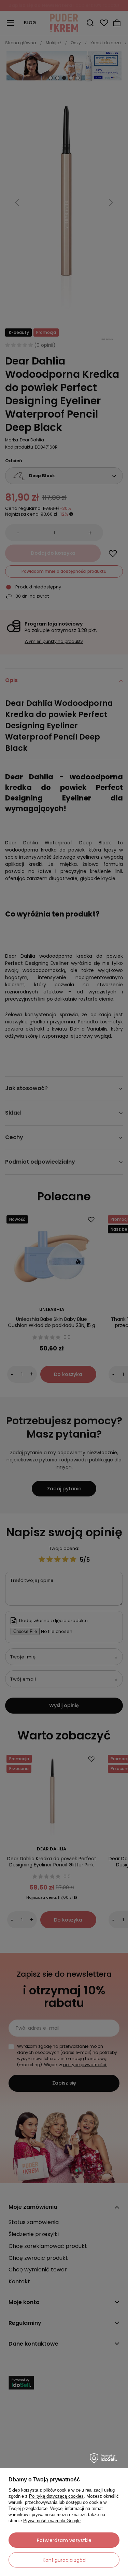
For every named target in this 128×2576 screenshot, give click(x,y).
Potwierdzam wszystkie (64, 2540)
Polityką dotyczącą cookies (56, 2496)
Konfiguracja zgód (64, 2560)
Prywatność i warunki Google (52, 2521)
